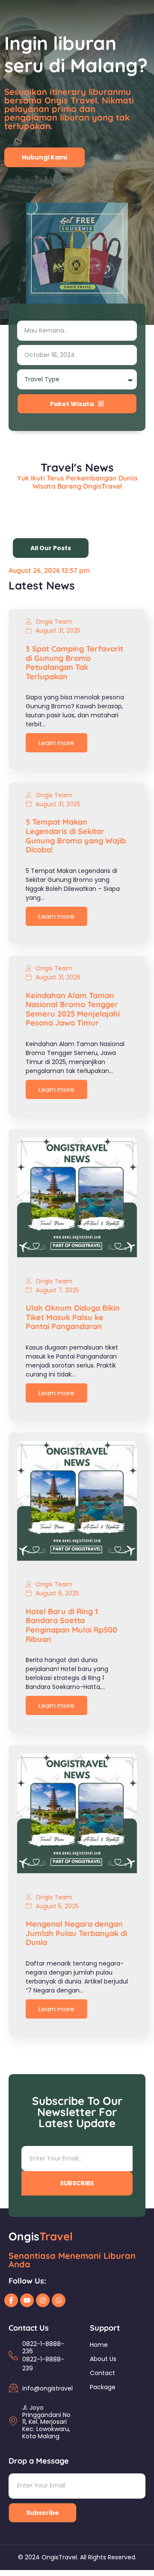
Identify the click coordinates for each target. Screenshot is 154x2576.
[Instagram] (43, 2300)
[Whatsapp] (59, 2300)
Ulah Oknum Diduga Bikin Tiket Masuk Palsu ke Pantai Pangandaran (73, 1317)
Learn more (56, 743)
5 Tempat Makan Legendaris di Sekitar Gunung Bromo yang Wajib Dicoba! (76, 836)
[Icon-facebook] (11, 2300)
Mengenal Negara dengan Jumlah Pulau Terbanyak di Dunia (76, 1933)
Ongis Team (54, 622)
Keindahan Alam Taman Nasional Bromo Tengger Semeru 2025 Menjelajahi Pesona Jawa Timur (73, 1009)
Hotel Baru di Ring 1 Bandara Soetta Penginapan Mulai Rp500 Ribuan (71, 1625)
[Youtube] (27, 2300)
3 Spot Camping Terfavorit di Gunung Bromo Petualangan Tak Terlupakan (74, 663)
